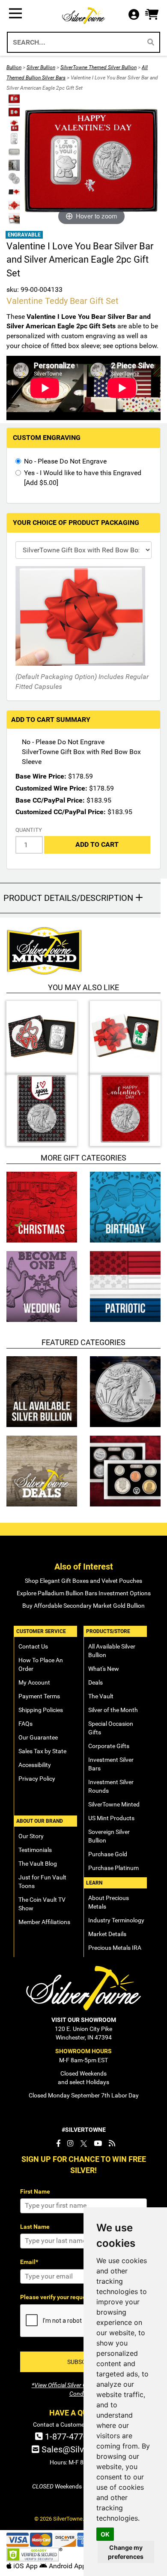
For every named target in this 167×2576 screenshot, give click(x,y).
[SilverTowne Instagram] (70, 2143)
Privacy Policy (37, 1779)
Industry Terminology (116, 1920)
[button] (152, 15)
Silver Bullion (41, 67)
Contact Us (33, 1646)
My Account (34, 1682)
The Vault (101, 1696)
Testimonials (35, 1850)
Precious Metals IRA (115, 1948)
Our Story (31, 1836)
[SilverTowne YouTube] (98, 2143)
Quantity (29, 830)
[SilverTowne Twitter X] (84, 2143)
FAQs (25, 1724)
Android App (67, 2566)
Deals (95, 1682)
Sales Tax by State (42, 1751)
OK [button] (105, 2534)
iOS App (25, 2566)
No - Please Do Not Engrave (65, 461)
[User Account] (136, 15)
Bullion (14, 67)
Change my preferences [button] (126, 2552)
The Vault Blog (38, 1864)
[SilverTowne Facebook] (58, 2143)
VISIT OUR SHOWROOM (84, 2020)
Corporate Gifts (109, 1746)
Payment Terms (39, 1696)
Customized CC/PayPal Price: (61, 812)
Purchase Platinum (113, 1868)
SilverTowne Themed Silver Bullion (98, 67)
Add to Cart (97, 844)
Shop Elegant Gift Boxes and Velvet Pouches (83, 1581)
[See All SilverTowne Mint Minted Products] (80, 951)
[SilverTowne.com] (83, 15)
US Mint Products (111, 1818)
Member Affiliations (44, 1922)
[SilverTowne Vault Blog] (112, 2143)
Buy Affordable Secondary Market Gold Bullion (83, 1606)
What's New (104, 1669)
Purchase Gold (108, 1854)
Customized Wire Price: (51, 788)
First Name (35, 2191)
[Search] (151, 42)
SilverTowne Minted (114, 1804)
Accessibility (35, 1765)
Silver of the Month (113, 1710)
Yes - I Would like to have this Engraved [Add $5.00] (83, 478)
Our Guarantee (38, 1737)
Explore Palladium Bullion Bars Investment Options (84, 1593)
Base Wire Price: (41, 776)
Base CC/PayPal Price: (50, 800)
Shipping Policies (41, 1710)
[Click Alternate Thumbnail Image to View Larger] (13, 99)
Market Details (107, 1934)
